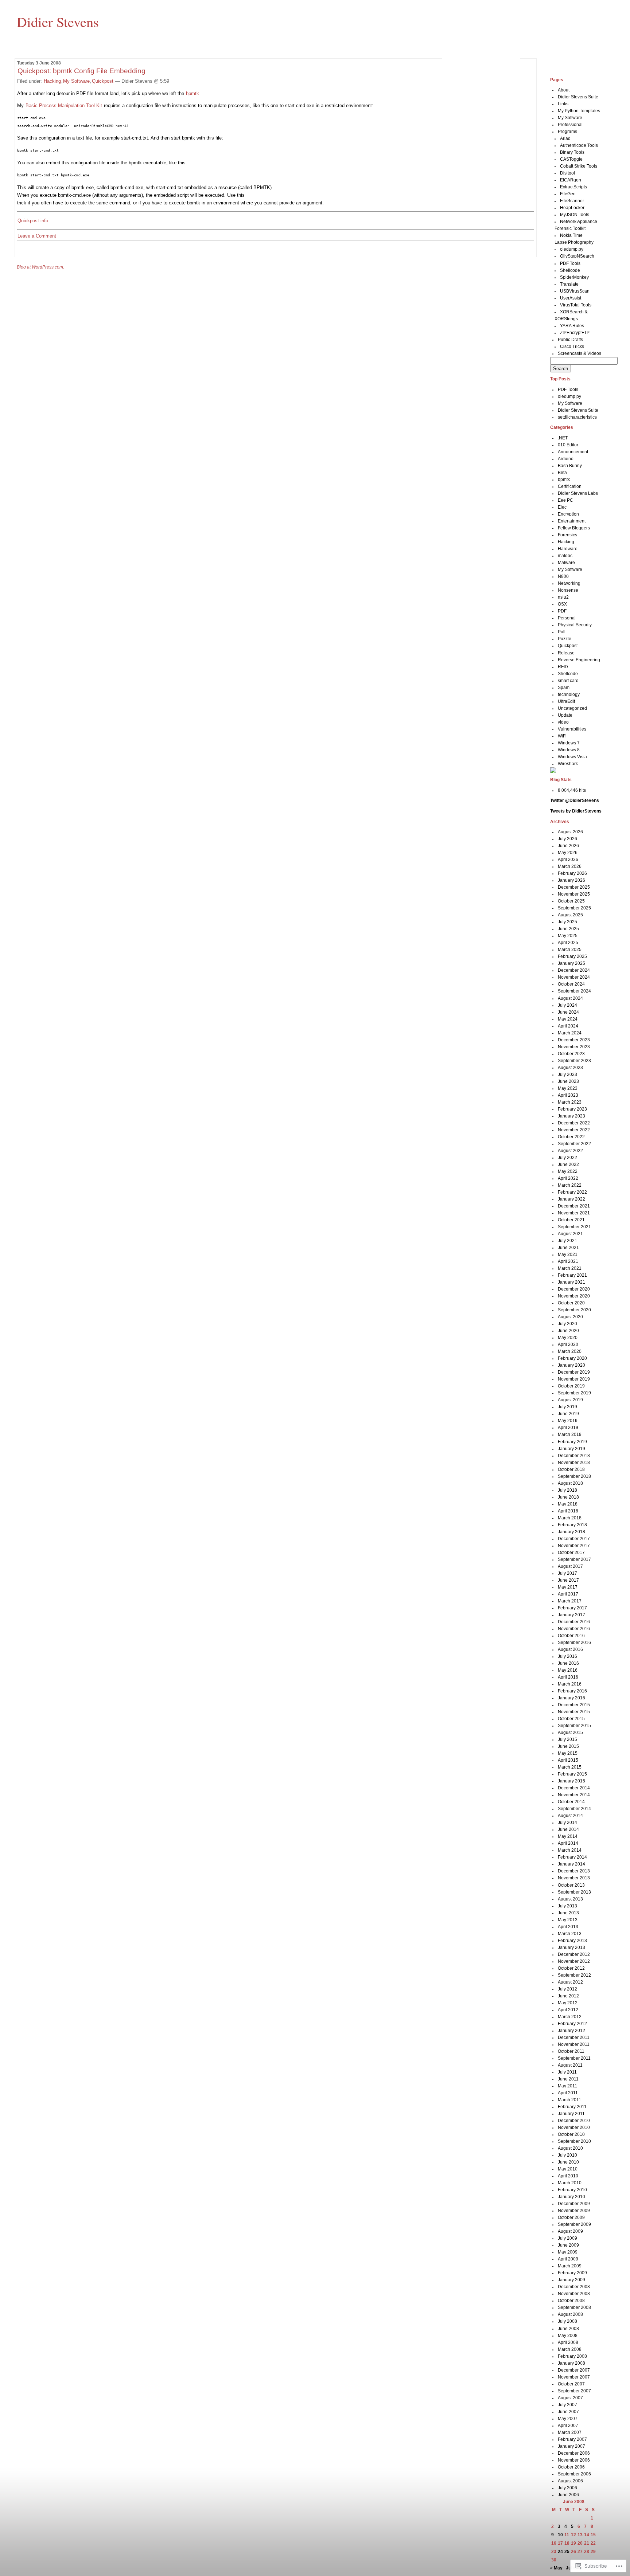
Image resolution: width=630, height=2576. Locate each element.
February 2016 (572, 1691)
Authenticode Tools (579, 145)
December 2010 (574, 2121)
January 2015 (571, 1781)
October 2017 (571, 1553)
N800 (563, 576)
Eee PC (565, 500)
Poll (562, 632)
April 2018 (568, 1511)
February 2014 (572, 1857)
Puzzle (565, 639)
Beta (562, 473)
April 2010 (568, 2176)
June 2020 (568, 1331)
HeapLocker (572, 208)
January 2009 (571, 2280)
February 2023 (572, 1109)
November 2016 (574, 1629)
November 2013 (574, 1878)
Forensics (567, 535)
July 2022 (567, 1158)
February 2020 (572, 1358)
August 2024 (570, 998)
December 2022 (574, 1123)
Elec (562, 507)
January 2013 (571, 1947)
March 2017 (570, 1601)
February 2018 (572, 1525)
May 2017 (568, 1587)
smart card (568, 681)
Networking (569, 583)
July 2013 (567, 1906)
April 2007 (568, 2426)
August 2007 (570, 2398)
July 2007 (567, 2405)
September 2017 (574, 1559)
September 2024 (574, 991)
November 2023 (574, 1047)
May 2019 (568, 1421)
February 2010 (572, 2190)
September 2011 (574, 2058)
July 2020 (567, 1324)
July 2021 (567, 1241)
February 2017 (572, 1608)
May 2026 (568, 853)
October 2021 (571, 1220)
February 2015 (572, 1774)
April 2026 (568, 860)
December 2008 (574, 2287)
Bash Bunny (570, 466)
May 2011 (567, 2086)
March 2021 (570, 1268)
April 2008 (568, 2342)
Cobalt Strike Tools (579, 166)
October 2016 (571, 1636)
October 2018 (571, 1469)
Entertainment (572, 521)
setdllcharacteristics (577, 417)
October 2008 (571, 2301)
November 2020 (574, 1296)
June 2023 (568, 1081)
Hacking (52, 81)
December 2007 (574, 2370)
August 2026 (570, 832)
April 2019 (568, 1428)
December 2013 (574, 1871)
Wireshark (568, 764)
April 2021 (568, 1261)
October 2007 (571, 2384)
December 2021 (574, 1206)
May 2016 (568, 1670)
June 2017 (568, 1580)
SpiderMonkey (574, 277)
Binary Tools (572, 152)
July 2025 (567, 922)
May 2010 (568, 2169)
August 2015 (570, 1733)
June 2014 (568, 1829)
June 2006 (568, 2495)
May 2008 (568, 2336)
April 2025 (568, 943)
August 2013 (570, 1899)
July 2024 (567, 1005)
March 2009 (570, 2266)
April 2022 (568, 1178)
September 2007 (574, 2391)
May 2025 (568, 936)
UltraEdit (566, 701)
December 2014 (574, 1788)
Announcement (573, 452)
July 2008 (567, 2321)
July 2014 (567, 1823)
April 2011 (568, 2093)
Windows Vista (572, 757)
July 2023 (567, 1074)
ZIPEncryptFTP (575, 333)
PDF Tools (570, 263)
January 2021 (571, 1282)
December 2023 (574, 1040)
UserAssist (571, 298)
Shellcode (570, 270)
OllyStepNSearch (577, 256)
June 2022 (568, 1164)
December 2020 (574, 1289)
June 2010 (568, 2162)
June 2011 (568, 2079)
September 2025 (574, 908)
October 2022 (571, 1137)
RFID (563, 667)
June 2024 (568, 1012)
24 (560, 2552)
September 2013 (574, 1892)
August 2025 (570, 915)
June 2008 (568, 2329)
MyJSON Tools (575, 215)
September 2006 (574, 2474)
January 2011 (571, 2114)
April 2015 (568, 1760)
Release (566, 653)
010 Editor (568, 445)
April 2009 (568, 2259)
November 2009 (574, 2211)
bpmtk (192, 93)
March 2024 (570, 1033)
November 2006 (574, 2460)
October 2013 (571, 1885)
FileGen (568, 194)
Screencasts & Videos (580, 353)
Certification (570, 486)
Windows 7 (569, 743)
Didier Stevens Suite (578, 97)
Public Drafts (570, 340)
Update (565, 715)
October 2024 (571, 984)
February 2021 (572, 1275)
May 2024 (568, 1019)
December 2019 (574, 1372)
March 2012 (570, 2017)
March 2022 (570, 1185)
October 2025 (571, 901)
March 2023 (570, 1102)
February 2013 (572, 1941)
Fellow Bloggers (574, 528)
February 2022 (572, 1192)
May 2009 (568, 2252)
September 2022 (574, 1144)
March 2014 (570, 1850)
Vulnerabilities (572, 729)
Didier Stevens (58, 21)
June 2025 (568, 929)
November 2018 (574, 1463)
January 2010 (571, 2197)
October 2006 (571, 2467)
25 (567, 2552)
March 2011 (569, 2100)
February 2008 (572, 2356)
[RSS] (553, 772)
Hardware (568, 549)
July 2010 (567, 2155)
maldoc (565, 556)
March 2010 (570, 2183)
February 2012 (572, 2024)
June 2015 (568, 1746)
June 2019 (568, 1414)
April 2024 (568, 1026)
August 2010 (570, 2148)
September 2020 (574, 1310)
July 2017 (567, 1573)
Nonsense (568, 590)
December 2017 (574, 1539)
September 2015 (574, 1726)
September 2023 (574, 1061)
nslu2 (563, 597)
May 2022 (568, 1171)
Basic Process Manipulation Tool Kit (64, 105)
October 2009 (571, 2217)
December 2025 (574, 887)
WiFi (562, 736)
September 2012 (574, 1975)
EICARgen (571, 180)
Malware (566, 563)
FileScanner (572, 201)
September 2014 (574, 1809)
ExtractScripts (573, 187)
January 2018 (571, 1532)
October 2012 (571, 1968)
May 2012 (568, 2003)
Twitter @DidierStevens (575, 800)
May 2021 (568, 1254)
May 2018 (568, 1504)
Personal (567, 618)
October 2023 (571, 1054)
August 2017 (570, 1566)
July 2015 (567, 1739)
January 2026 (571, 880)
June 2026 (568, 846)
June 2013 (568, 1913)
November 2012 (574, 1961)
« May (556, 2568)
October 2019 (571, 1386)
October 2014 (571, 1802)
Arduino (566, 459)
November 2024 (574, 977)
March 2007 (570, 2432)
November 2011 (574, 2044)
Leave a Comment (37, 236)
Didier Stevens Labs (578, 493)
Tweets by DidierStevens (576, 811)
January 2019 (571, 1449)
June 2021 (568, 1248)
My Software (76, 81)
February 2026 (572, 873)
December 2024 (574, 970)
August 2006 (570, 2481)
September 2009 (574, 2224)
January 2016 (571, 1698)
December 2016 (574, 1622)
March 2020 (570, 1351)
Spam (564, 688)
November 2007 (574, 2377)
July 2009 (567, 2238)
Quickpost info (33, 221)
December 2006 (574, 2453)
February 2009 (572, 2273)
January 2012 (571, 2031)
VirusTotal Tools (576, 305)
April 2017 (568, 1594)
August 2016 (570, 1649)
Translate (569, 284)
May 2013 (568, 1920)
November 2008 (574, 2294)
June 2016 (568, 1663)
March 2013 (570, 1934)
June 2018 (568, 1497)
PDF (562, 611)
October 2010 (571, 2134)
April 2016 (568, 1677)
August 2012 (570, 1982)
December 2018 (574, 1456)
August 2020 (570, 1317)
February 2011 (572, 2107)
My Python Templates (579, 111)
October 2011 (571, 2051)
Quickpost (103, 81)
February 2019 (572, 1442)
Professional (570, 125)
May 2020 (568, 1338)
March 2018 (570, 1518)
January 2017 (571, 1615)
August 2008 (570, 2314)
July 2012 (567, 1989)
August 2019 (570, 1400)
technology (569, 694)
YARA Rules (572, 326)
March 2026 (570, 866)
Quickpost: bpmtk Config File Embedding (81, 71)
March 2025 (570, 950)
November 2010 (574, 2127)
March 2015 (570, 1767)
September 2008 (574, 2307)
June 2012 (568, 1996)
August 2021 (570, 1234)
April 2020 (568, 1344)
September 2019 (574, 1393)
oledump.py (572, 249)
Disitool (567, 173)
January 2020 (571, 1365)
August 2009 (570, 2231)
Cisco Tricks (572, 347)
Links (563, 104)
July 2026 (567, 839)
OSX (562, 604)
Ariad (565, 138)
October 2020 (571, 1303)
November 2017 (574, 1546)
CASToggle (571, 159)
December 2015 (574, 1705)
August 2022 (570, 1151)
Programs (567, 132)
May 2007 (568, 2419)
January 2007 (571, 2446)
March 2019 (570, 1434)
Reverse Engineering (579, 660)
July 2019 (567, 1407)
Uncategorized (572, 708)
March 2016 (570, 1684)
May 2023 (568, 1088)
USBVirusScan (575, 291)
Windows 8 (569, 750)
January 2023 (571, 1116)
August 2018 (570, 1483)
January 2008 (571, 2363)
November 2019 (574, 1379)
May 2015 (568, 1753)
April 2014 (568, 1843)
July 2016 (567, 1656)
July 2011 (567, 2072)
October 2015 (571, 1719)
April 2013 (568, 1927)
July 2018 (567, 1490)
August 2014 (570, 1816)
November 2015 (574, 1712)
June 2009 (568, 2245)
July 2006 (567, 2488)
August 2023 (570, 1068)
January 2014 (571, 1864)
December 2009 (574, 2204)
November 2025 (574, 894)
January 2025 (571, 963)
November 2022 (574, 1130)
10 (560, 2535)
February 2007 (572, 2439)
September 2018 (574, 1476)
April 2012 (568, 2010)
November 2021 (574, 1213)
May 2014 (568, 1836)
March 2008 (570, 2349)
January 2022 (571, 1199)
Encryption (568, 514)
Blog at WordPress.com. (40, 267)
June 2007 (568, 2412)
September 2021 (574, 1227)
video (563, 722)
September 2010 (574, 2141)
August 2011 (570, 2065)
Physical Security (575, 625)
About (564, 90)
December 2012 (574, 1954)
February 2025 (572, 956)
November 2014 (574, 1795)
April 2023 (568, 1095)
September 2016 (574, 1643)
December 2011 (574, 2037)
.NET (563, 438)
